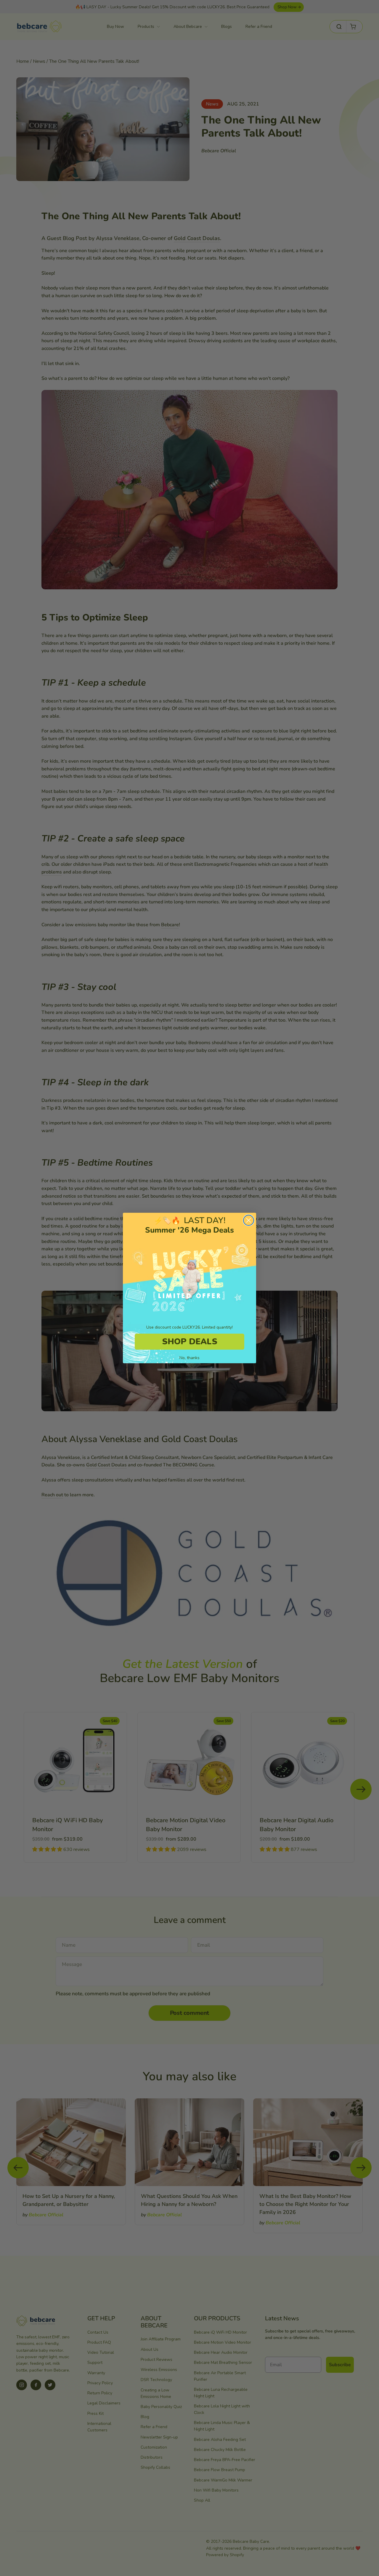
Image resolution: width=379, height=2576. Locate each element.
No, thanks (189, 1358)
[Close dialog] (249, 1220)
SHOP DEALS (190, 1342)
